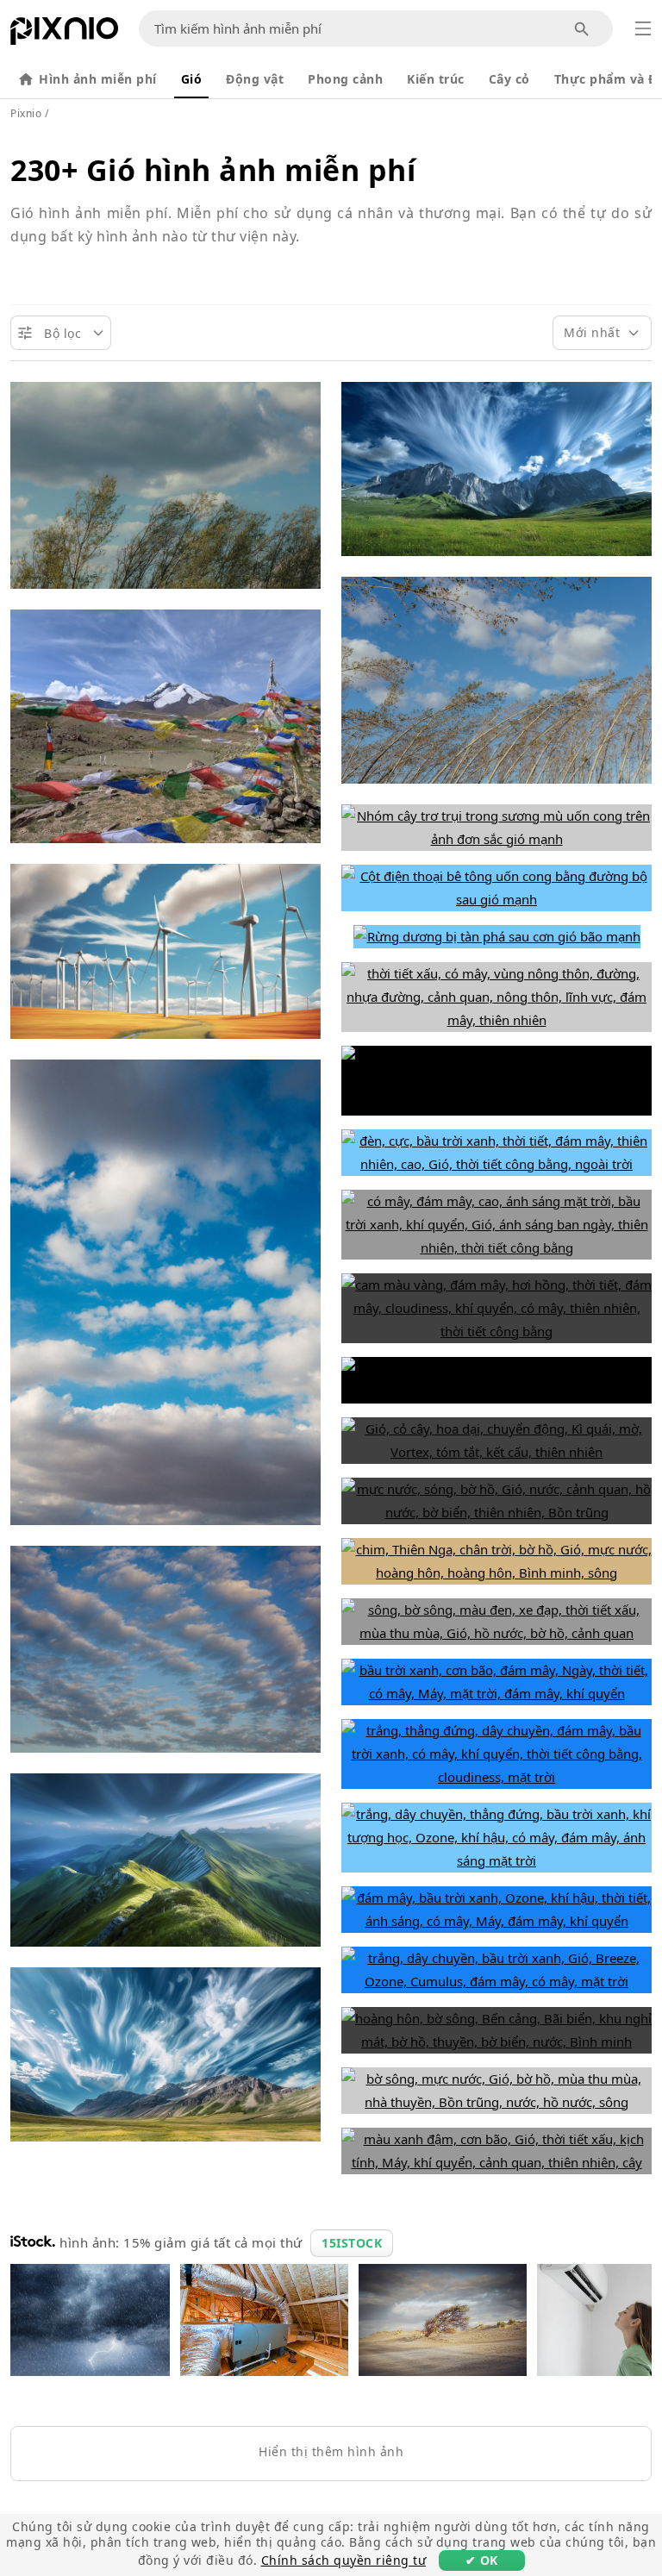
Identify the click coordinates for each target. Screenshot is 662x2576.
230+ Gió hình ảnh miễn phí (213, 170)
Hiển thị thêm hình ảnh (331, 2451)
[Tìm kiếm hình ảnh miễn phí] (582, 29)
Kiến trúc (436, 79)
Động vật (255, 79)
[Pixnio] (64, 34)
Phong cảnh (345, 79)
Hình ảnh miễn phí (98, 79)
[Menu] (643, 28)
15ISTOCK (352, 2243)
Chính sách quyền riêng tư (344, 2560)
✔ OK (482, 2560)
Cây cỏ (509, 79)
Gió (192, 79)
